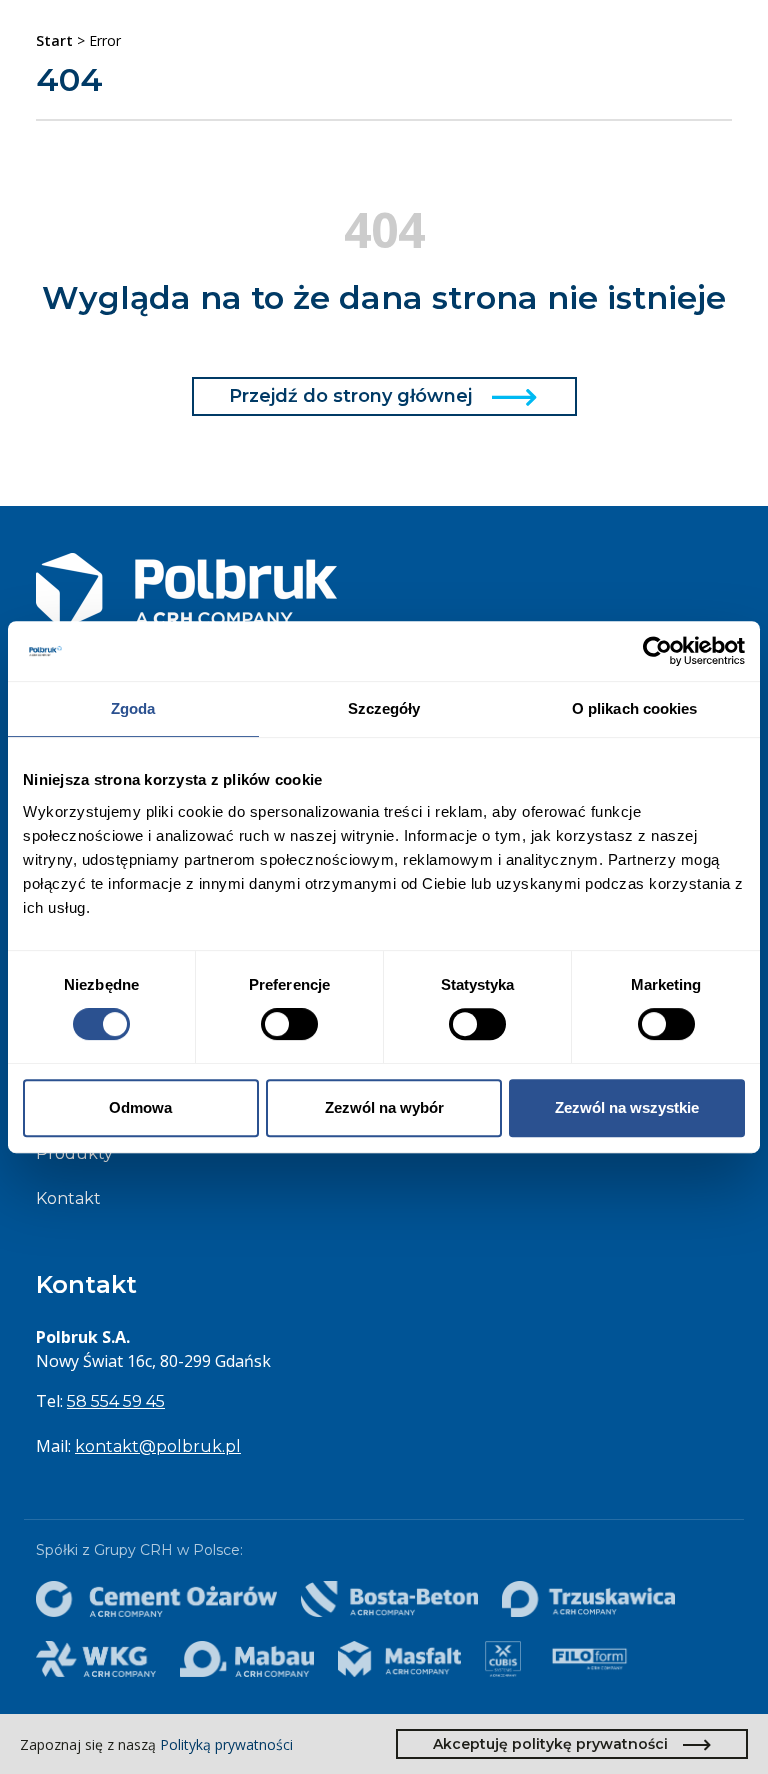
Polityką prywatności (226, 1744)
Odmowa (140, 1107)
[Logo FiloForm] (589, 1659)
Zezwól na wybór (384, 1107)
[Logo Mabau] (247, 1659)
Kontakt (68, 1198)
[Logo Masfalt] (400, 1659)
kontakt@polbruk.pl (158, 1446)
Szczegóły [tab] (384, 708)
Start (54, 40)
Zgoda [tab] (133, 708)
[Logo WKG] (96, 1659)
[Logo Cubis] (503, 1659)
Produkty (74, 1153)
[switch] (289, 1024)
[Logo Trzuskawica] (588, 1599)
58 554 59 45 (116, 1401)
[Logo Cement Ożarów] (156, 1599)
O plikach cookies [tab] (635, 708)
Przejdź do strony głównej (350, 396)
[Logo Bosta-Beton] (390, 1599)
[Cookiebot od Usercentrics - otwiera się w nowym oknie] (657, 651)
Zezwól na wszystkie (627, 1107)
